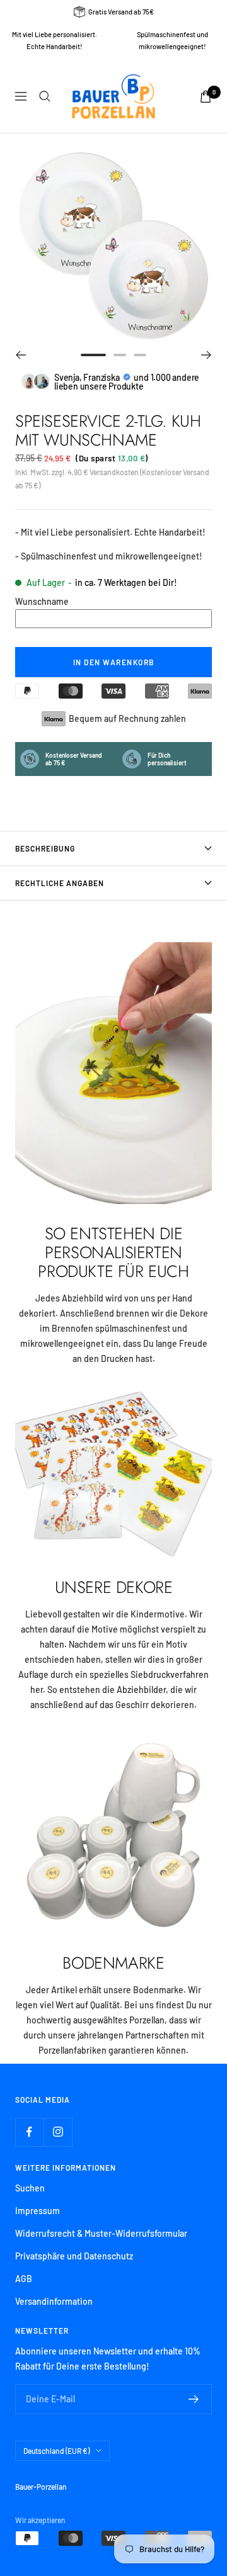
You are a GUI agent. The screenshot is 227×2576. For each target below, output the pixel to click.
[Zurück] (20, 355)
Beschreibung (45, 848)
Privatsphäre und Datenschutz (74, 2256)
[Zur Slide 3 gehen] (140, 355)
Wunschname (42, 601)
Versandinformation (54, 2301)
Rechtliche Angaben (60, 883)
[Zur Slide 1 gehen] (93, 355)
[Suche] (45, 96)
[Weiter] (207, 355)
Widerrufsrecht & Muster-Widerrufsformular (101, 2233)
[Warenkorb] (206, 97)
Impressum (38, 2211)
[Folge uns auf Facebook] (29, 2132)
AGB (24, 2279)
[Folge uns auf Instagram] (58, 2132)
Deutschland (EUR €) (56, 2451)
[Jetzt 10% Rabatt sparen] (194, 2399)
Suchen (30, 2188)
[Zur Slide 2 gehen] (120, 355)
